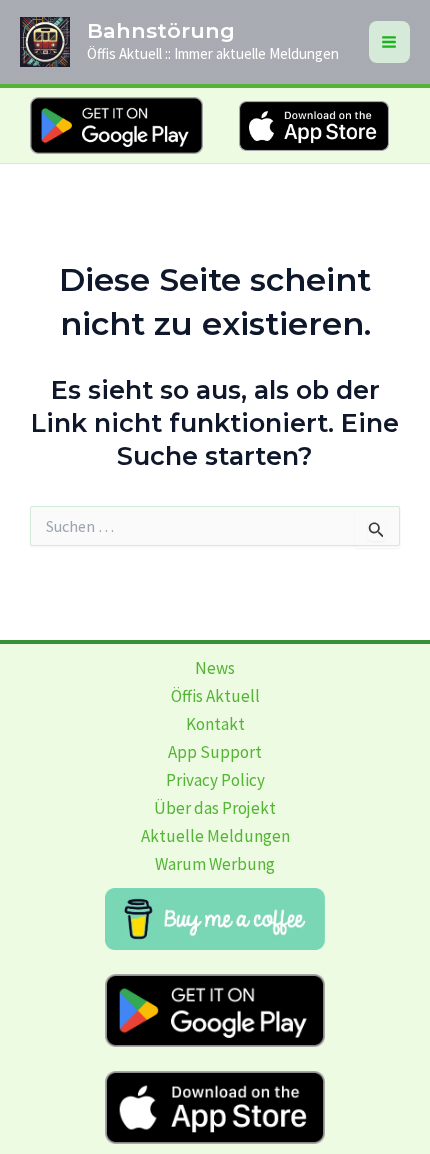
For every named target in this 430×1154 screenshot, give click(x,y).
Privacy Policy (215, 780)
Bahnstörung (161, 30)
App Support (215, 752)
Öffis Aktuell (215, 696)
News (215, 668)
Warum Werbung (215, 864)
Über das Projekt (215, 808)
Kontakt (215, 724)
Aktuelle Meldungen (215, 836)
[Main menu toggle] (390, 42)
